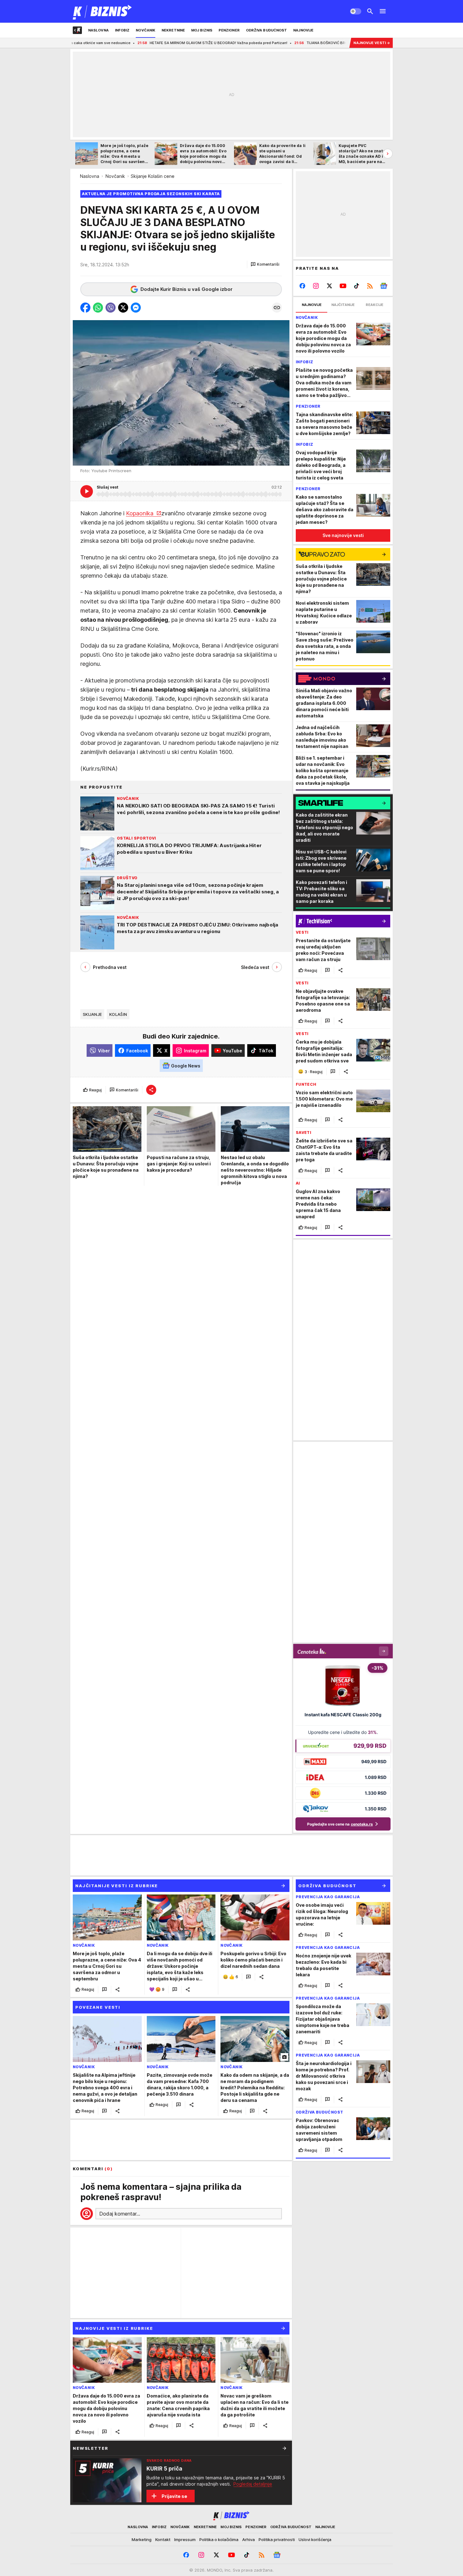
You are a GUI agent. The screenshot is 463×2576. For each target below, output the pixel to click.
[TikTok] (356, 286)
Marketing (142, 2539)
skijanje (92, 1014)
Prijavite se (174, 2496)
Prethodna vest (110, 967)
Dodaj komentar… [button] (120, 2214)
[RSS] (370, 286)
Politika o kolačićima (219, 2539)
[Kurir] (103, 11)
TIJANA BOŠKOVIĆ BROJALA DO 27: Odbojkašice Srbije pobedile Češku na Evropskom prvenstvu (298, 43)
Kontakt (163, 2539)
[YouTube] (343, 286)
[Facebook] (303, 286)
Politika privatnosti (277, 2539)
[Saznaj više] (284, 2448)
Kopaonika (140, 513)
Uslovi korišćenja (315, 2539)
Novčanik (115, 176)
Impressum (185, 2539)
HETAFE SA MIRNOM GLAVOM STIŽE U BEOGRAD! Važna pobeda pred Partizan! (126, 43)
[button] (265, 264)
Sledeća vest (255, 967)
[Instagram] (316, 286)
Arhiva (249, 2539)
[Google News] (383, 286)
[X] (330, 286)
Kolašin (118, 1014)
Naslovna (90, 176)
